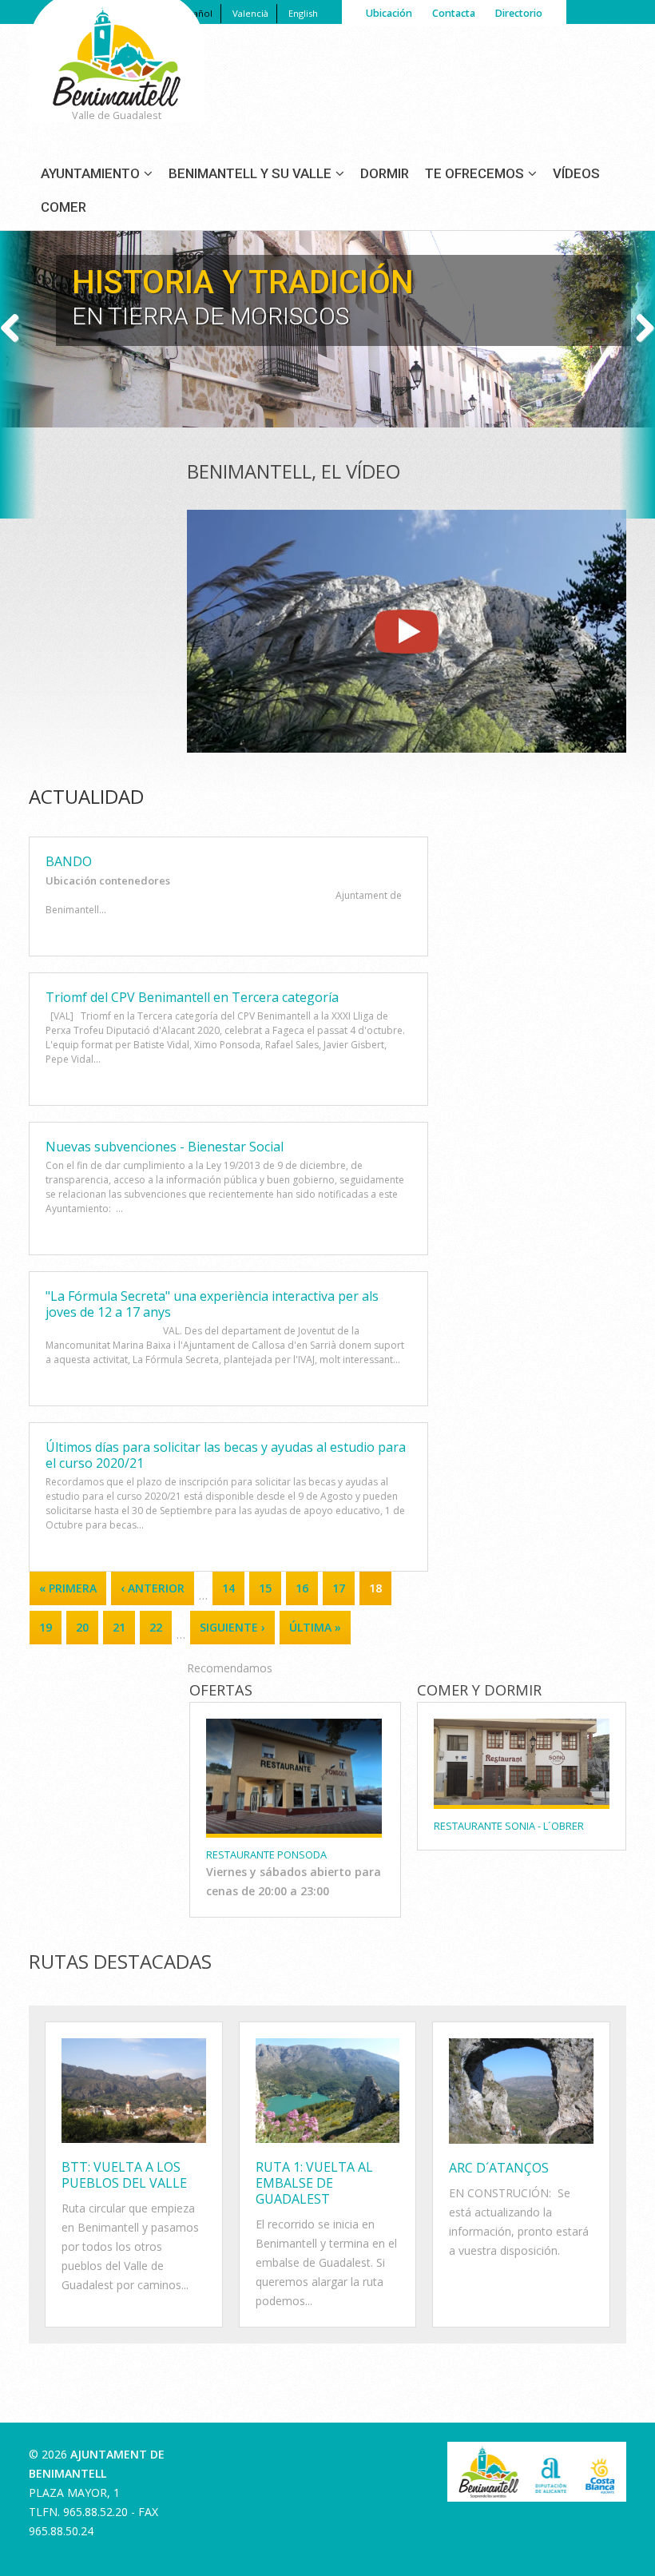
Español (196, 13)
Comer (64, 207)
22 (156, 1627)
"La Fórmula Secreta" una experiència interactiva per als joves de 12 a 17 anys (212, 1304)
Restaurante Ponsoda (266, 1854)
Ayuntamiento (90, 173)
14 (228, 1588)
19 (46, 1627)
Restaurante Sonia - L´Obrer (509, 1826)
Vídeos (576, 173)
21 (119, 1627)
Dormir (385, 173)
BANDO (69, 861)
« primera (68, 1588)
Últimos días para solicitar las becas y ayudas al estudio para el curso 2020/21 (226, 1455)
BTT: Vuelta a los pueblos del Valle (124, 2175)
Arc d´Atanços (499, 2168)
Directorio (518, 13)
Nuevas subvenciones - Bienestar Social (165, 1147)
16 (302, 1588)
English (303, 13)
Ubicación (389, 13)
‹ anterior (153, 1588)
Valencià (250, 13)
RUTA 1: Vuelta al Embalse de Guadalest (314, 2183)
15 (265, 1588)
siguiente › (232, 1627)
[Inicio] (117, 77)
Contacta (454, 13)
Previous (16, 329)
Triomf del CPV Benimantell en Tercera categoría (192, 997)
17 (339, 1588)
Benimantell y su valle (250, 173)
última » (315, 1627)
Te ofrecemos (474, 173)
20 (82, 1627)
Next (639, 329)
